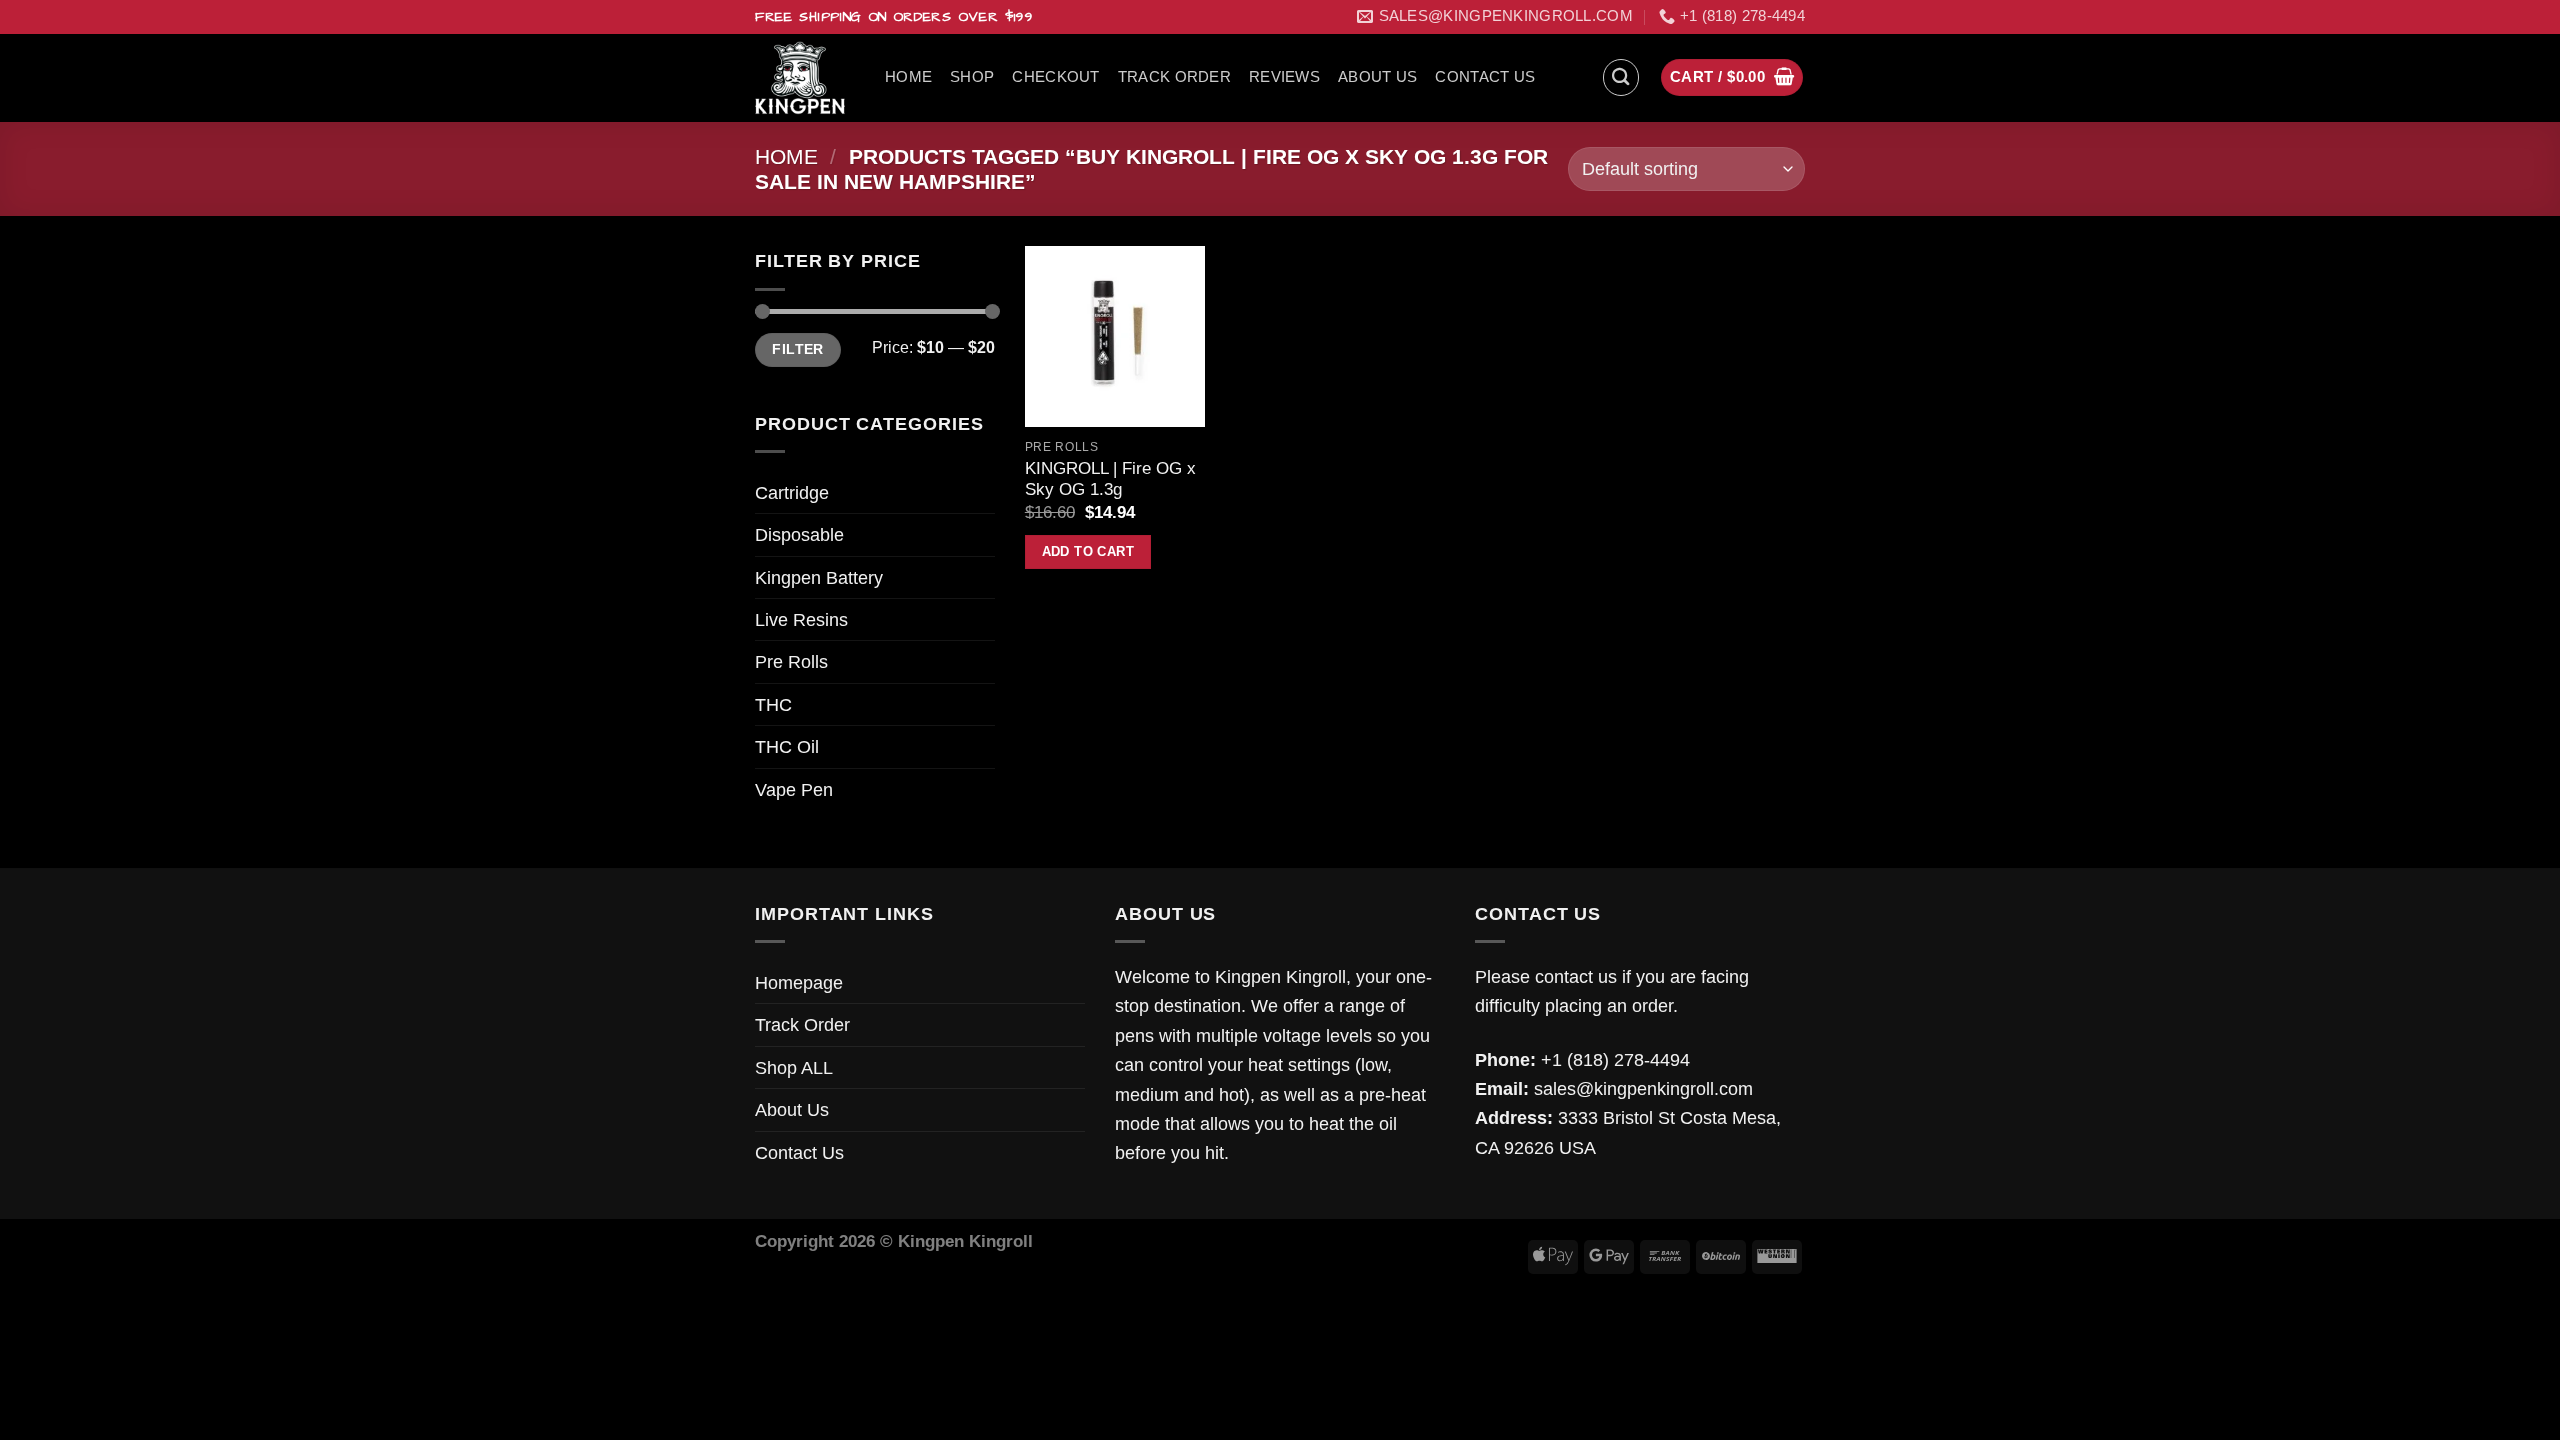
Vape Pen (794, 789)
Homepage (799, 982)
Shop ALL (794, 1067)
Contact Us (1485, 77)
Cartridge (792, 492)
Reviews (1284, 77)
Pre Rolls (791, 661)
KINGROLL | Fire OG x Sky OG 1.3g (1110, 479)
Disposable (799, 534)
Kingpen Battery (819, 577)
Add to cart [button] (1088, 551)
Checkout (1055, 77)
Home (908, 77)
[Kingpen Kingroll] (805, 78)
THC (773, 704)
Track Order (1174, 77)
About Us (1377, 77)
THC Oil (787, 746)
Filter (797, 349)
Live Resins (801, 619)
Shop (972, 77)
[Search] (1621, 77)
